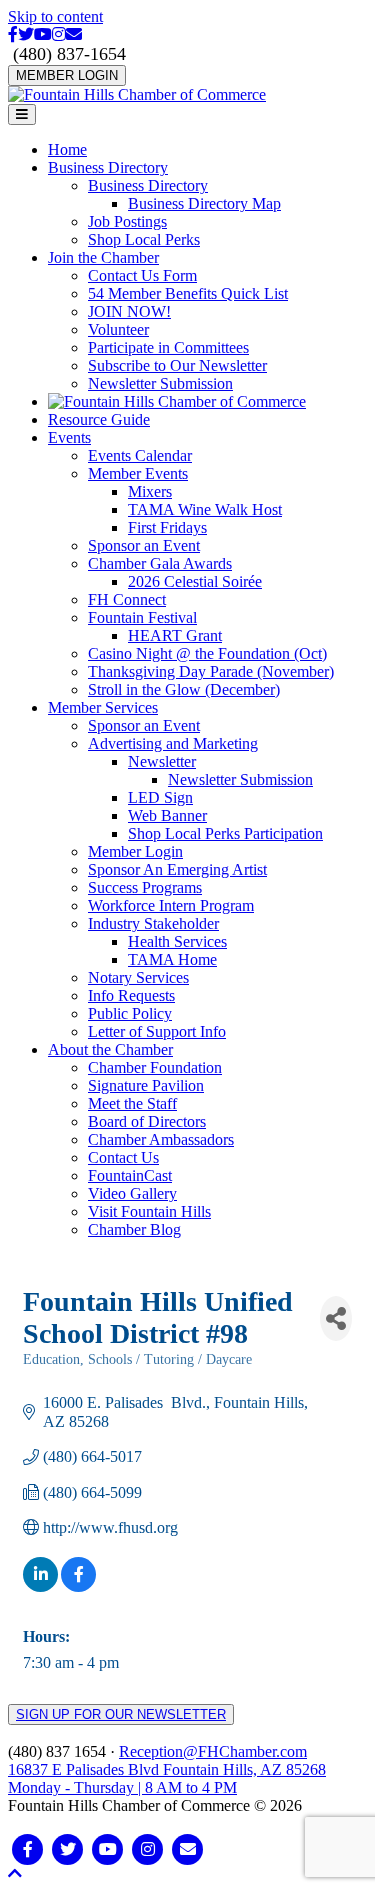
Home (67, 149)
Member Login (135, 851)
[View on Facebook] (78, 1586)
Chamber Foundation (155, 1067)
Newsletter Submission (160, 383)
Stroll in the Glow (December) (184, 689)
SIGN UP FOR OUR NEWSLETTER (121, 1714)
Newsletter (162, 761)
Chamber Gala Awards (160, 563)
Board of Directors (147, 1121)
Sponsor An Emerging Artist (177, 869)
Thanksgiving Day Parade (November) (211, 671)
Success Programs (145, 887)
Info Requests (131, 995)
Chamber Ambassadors (161, 1139)
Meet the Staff (132, 1103)
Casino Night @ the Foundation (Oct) (207, 653)
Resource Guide (99, 419)
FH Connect (127, 599)
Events (69, 437)
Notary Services (138, 977)
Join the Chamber (103, 257)
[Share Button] (336, 1318)
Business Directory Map (204, 203)
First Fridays (167, 527)
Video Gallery (132, 1193)
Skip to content (55, 16)
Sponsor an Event (144, 545)
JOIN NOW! (129, 311)
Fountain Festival (142, 617)
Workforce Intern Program (171, 905)
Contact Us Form (142, 275)
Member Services (103, 707)
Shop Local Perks (144, 239)
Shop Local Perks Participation (225, 833)
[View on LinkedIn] (40, 1586)
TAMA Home (172, 959)
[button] (15, 1873)
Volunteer (118, 329)
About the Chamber (110, 1049)
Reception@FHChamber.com (213, 1751)
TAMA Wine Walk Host (205, 509)
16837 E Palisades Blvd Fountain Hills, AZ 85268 (167, 1778)
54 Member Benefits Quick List (188, 293)
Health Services (177, 941)
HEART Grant (175, 635)
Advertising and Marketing (173, 743)
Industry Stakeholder (153, 923)
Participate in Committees (168, 347)
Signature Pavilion (146, 1085)
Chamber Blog (134, 1229)
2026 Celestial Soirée (195, 581)
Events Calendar (140, 455)
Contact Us (123, 1157)
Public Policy (130, 1013)
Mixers (150, 491)
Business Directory (108, 167)
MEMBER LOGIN (67, 75)
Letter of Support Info (157, 1031)
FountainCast (130, 1175)
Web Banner (167, 815)
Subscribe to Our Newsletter (177, 365)
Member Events (138, 473)
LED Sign (160, 797)
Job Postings (127, 221)
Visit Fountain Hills (149, 1211)
